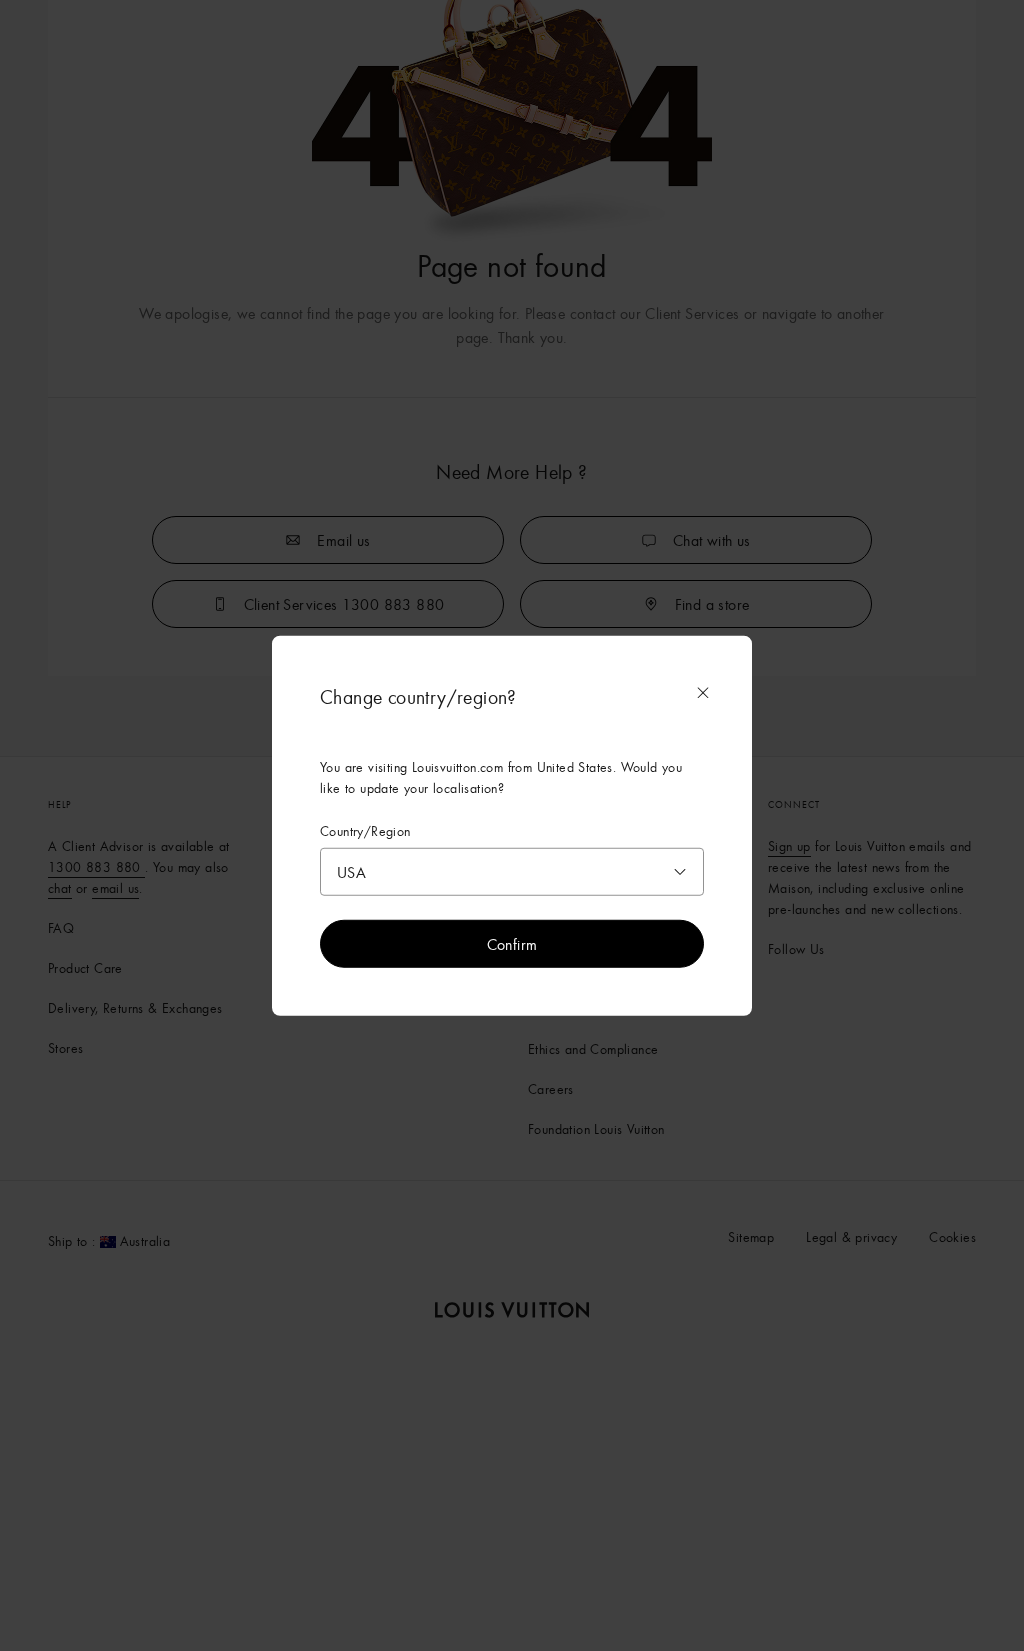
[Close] (703, 692)
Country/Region (365, 830)
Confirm (512, 944)
